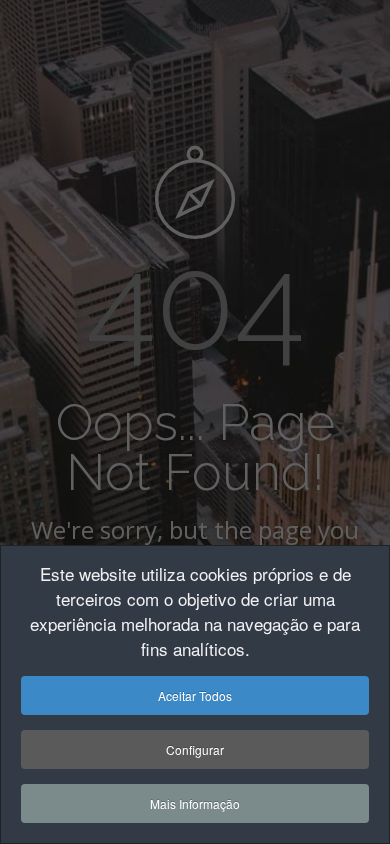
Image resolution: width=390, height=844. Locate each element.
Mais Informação (195, 803)
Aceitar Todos (195, 695)
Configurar (195, 749)
